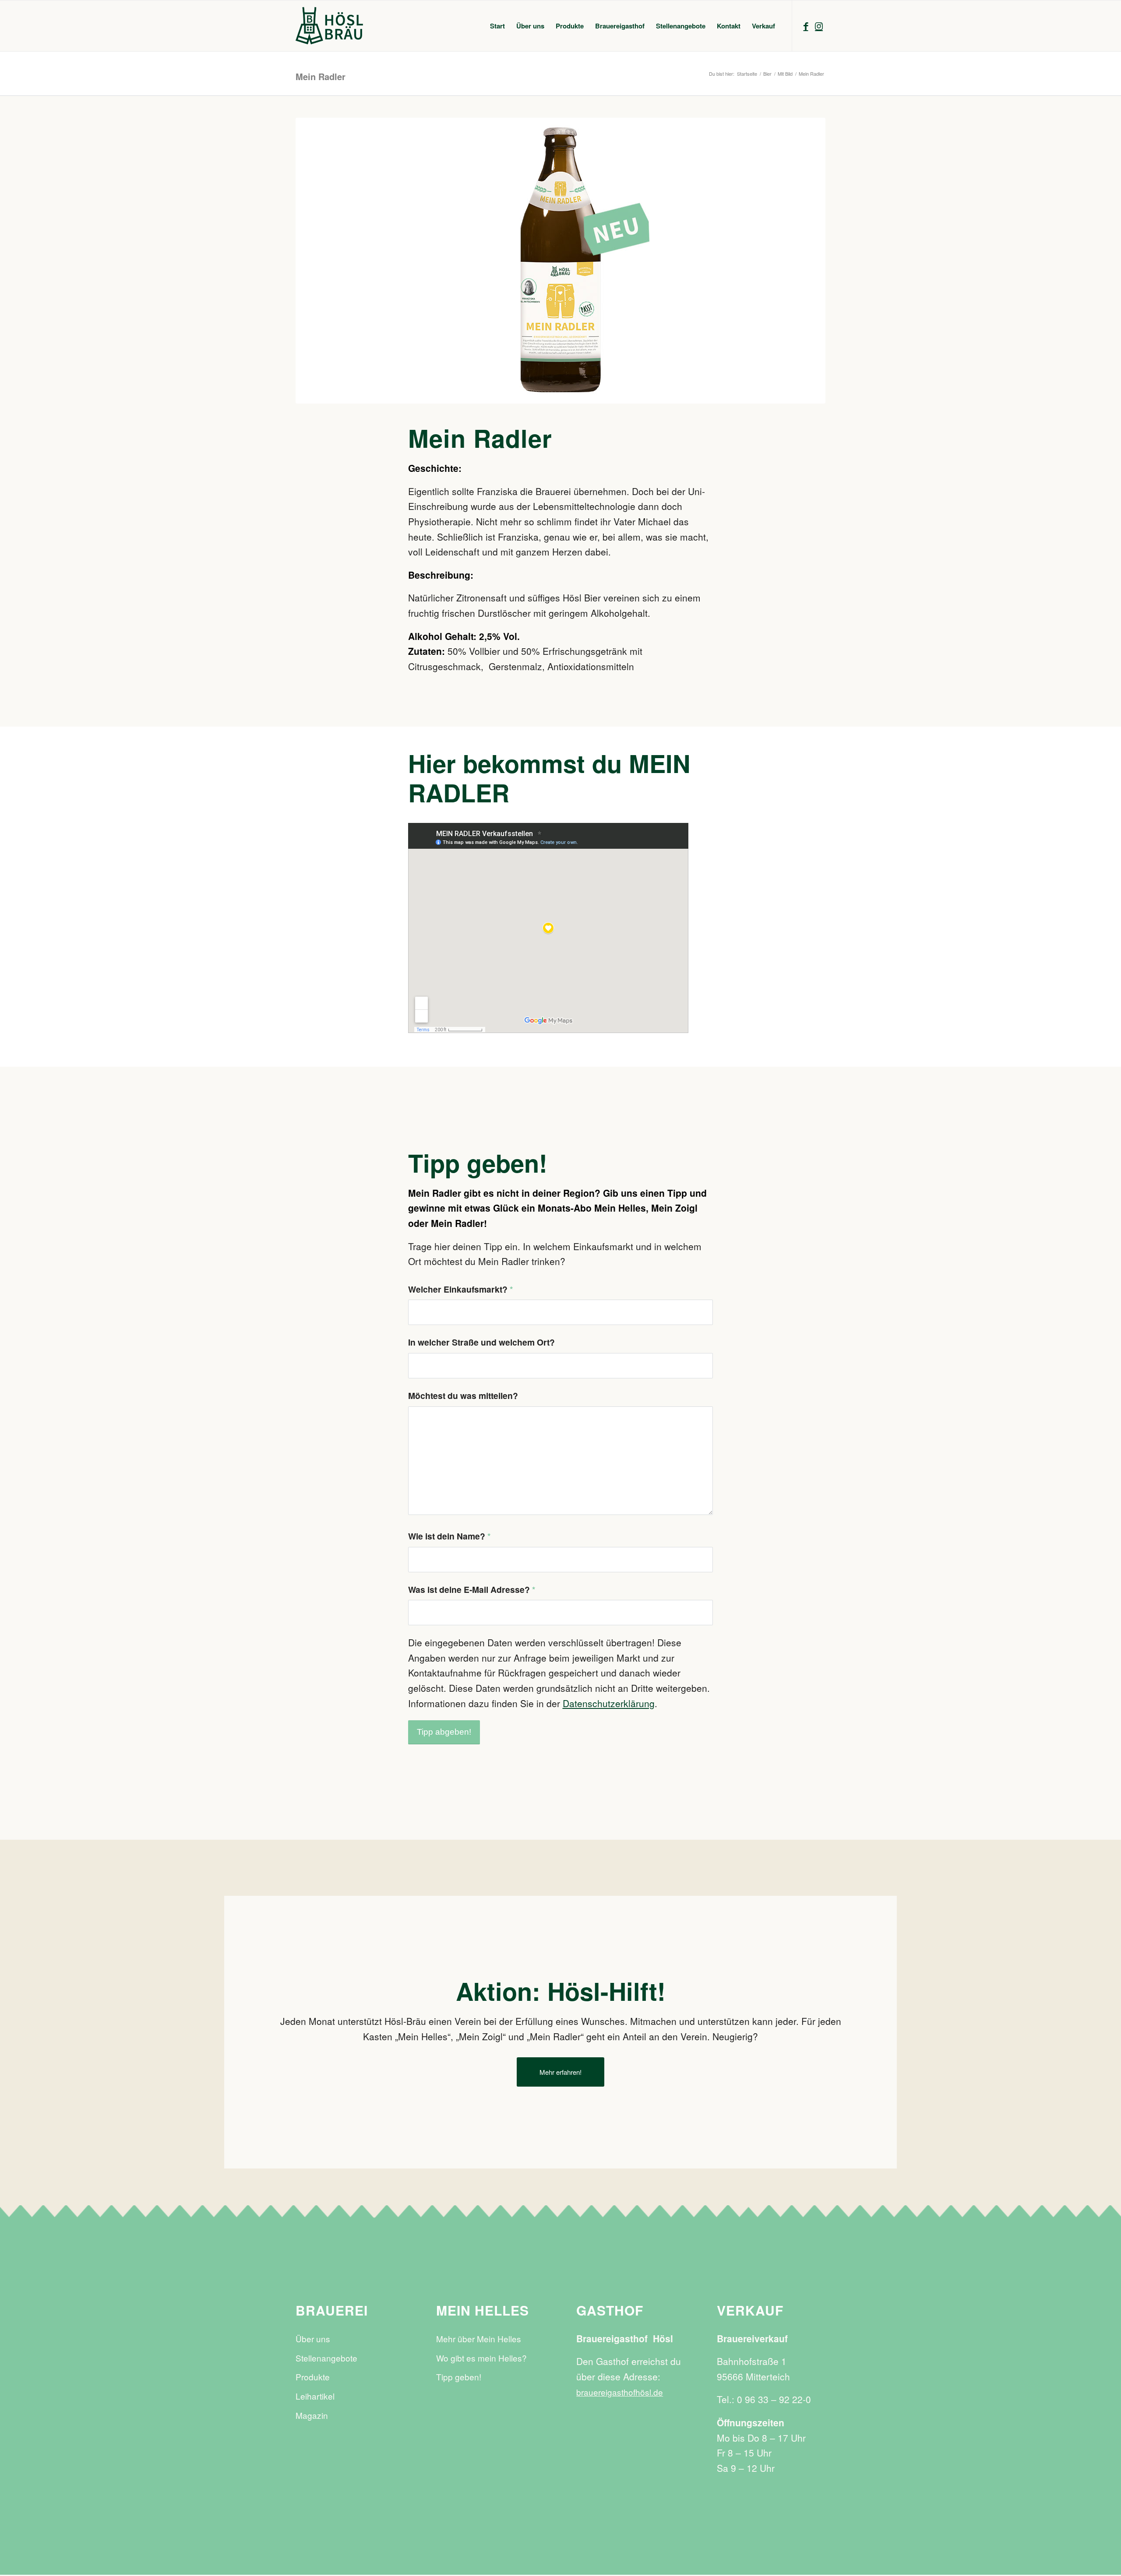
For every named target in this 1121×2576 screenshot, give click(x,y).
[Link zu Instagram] (819, 25)
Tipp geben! (459, 2377)
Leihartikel (315, 2396)
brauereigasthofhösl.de (620, 2392)
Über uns (313, 2339)
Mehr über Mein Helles (479, 2339)
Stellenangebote (326, 2358)
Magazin (312, 2415)
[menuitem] (497, 26)
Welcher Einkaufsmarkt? (461, 1289)
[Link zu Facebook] (806, 25)
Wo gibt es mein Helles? (481, 2358)
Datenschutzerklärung (609, 1703)
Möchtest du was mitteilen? (463, 1395)
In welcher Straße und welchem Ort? (481, 1342)
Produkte (313, 2377)
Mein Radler (321, 76)
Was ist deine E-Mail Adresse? (472, 1589)
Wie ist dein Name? (449, 1536)
